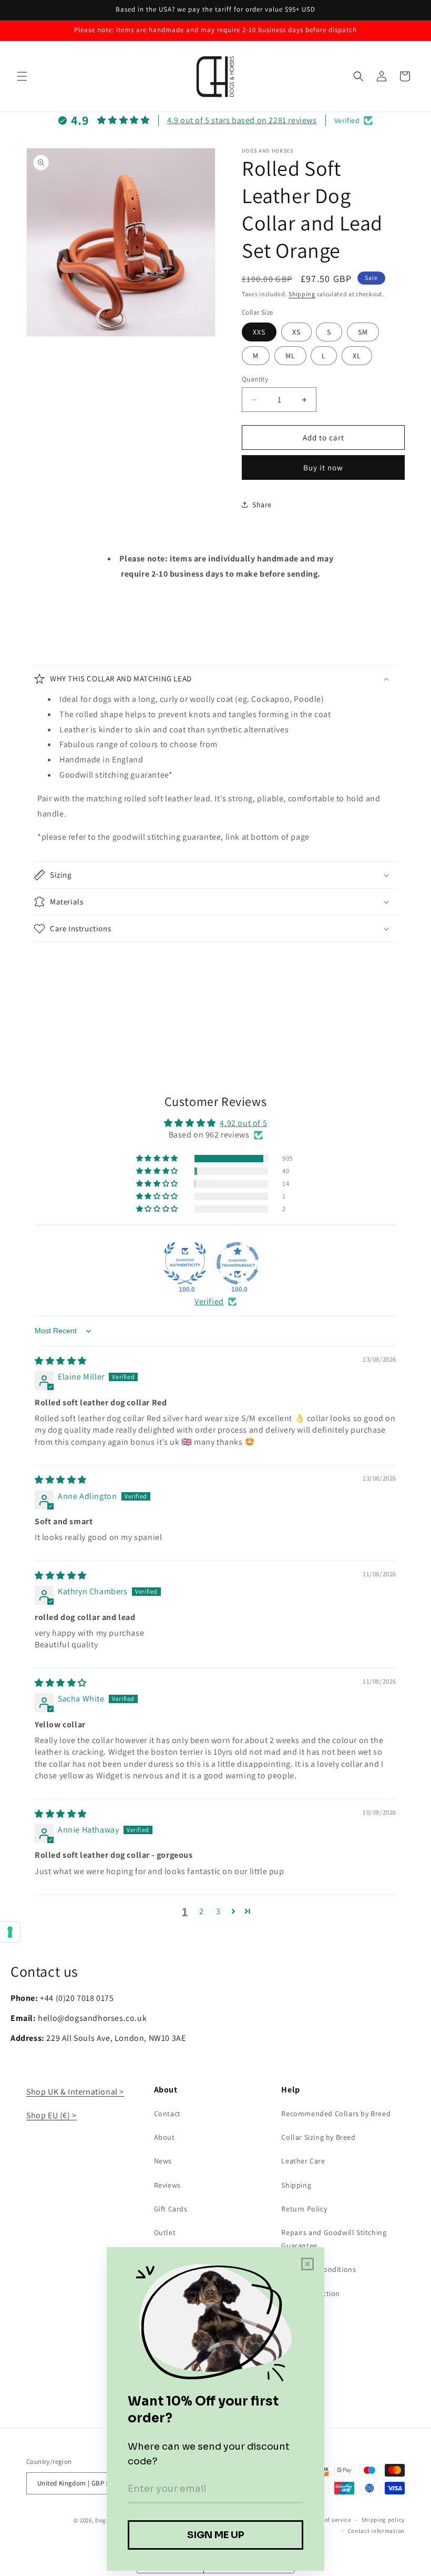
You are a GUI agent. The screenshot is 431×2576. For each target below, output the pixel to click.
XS (296, 332)
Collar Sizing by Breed (318, 2137)
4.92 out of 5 (243, 1123)
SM (363, 332)
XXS (259, 332)
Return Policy (304, 2209)
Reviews (167, 2185)
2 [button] (202, 1911)
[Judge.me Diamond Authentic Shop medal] (185, 1263)
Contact (167, 2114)
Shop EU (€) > (52, 2115)
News (163, 2161)
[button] (22, 76)
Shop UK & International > (75, 2092)
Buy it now (323, 467)
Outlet (165, 2232)
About (165, 2137)
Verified (209, 1301)
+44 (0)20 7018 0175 (77, 1998)
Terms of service (329, 2520)
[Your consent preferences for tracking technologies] (10, 1932)
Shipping (302, 294)
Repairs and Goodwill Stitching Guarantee (334, 2239)
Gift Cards (171, 2209)
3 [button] (218, 1911)
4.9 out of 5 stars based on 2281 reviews (242, 120)
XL (357, 356)
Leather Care (303, 2161)
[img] (61, 1361)
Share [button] (262, 505)
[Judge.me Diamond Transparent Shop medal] (238, 1263)
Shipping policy (383, 2520)
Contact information (376, 2531)
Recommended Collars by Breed (336, 2114)
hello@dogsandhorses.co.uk (92, 2018)
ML (290, 356)
